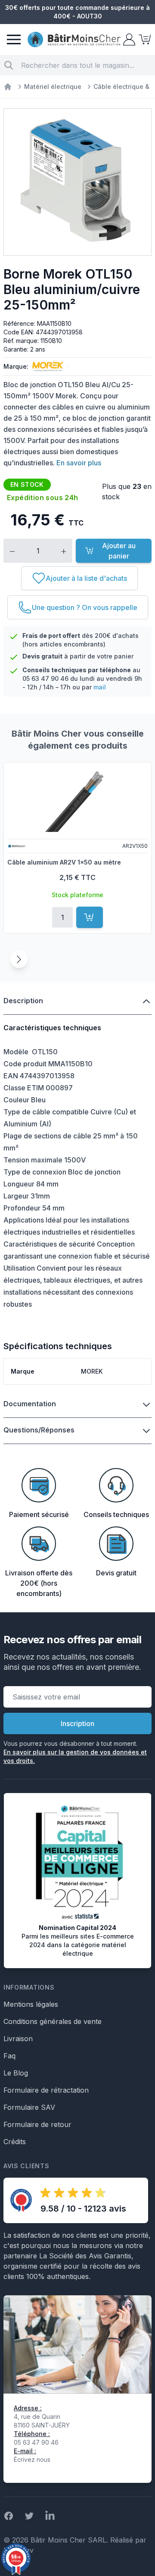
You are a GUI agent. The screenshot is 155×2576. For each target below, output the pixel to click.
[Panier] (144, 39)
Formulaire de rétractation (46, 2090)
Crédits (15, 2142)
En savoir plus (79, 463)
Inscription (77, 1723)
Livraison (18, 2039)
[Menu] (14, 39)
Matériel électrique (53, 86)
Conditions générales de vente (53, 2021)
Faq (9, 2056)
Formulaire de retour (37, 2124)
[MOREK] (46, 367)
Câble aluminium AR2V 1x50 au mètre (64, 862)
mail (100, 687)
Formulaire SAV (29, 2107)
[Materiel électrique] (8, 87)
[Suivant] (19, 959)
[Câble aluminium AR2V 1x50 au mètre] (77, 800)
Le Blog (16, 2073)
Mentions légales (31, 2004)
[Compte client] (128, 39)
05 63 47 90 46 (45, 678)
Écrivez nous (32, 2459)
